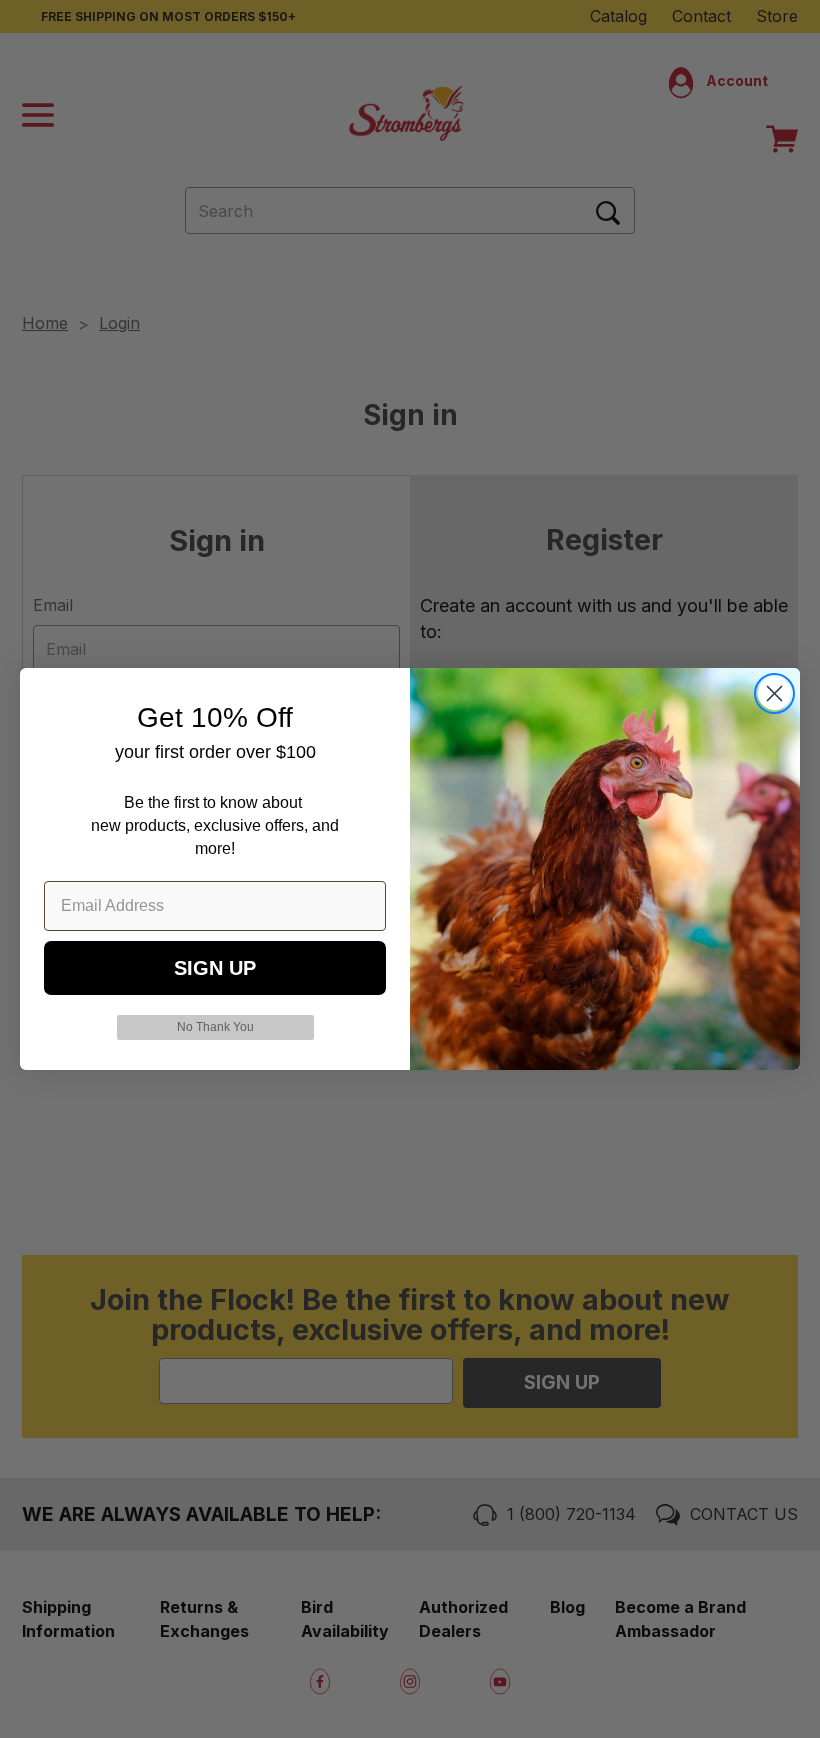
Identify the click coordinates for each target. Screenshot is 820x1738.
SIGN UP (215, 968)
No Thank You (215, 1027)
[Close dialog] (774, 693)
